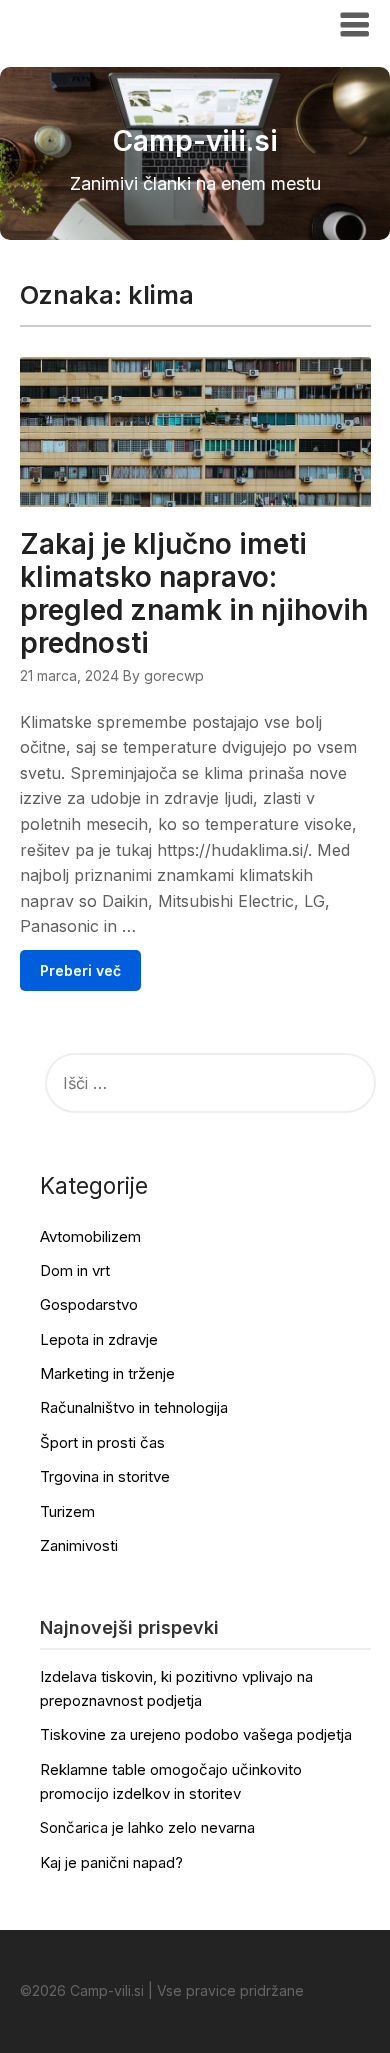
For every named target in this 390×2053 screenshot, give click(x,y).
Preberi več (80, 970)
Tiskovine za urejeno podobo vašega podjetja (196, 1734)
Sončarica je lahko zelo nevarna (147, 1827)
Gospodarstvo (89, 1304)
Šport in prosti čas (102, 1442)
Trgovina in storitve (105, 1476)
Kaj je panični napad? (111, 1862)
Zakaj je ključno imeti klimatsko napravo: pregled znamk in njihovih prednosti (194, 593)
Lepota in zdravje (99, 1339)
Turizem (67, 1511)
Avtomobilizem (90, 1236)
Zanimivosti (79, 1545)
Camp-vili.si (81, 23)
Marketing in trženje (107, 1373)
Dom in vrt (75, 1270)
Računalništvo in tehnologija (134, 1407)
